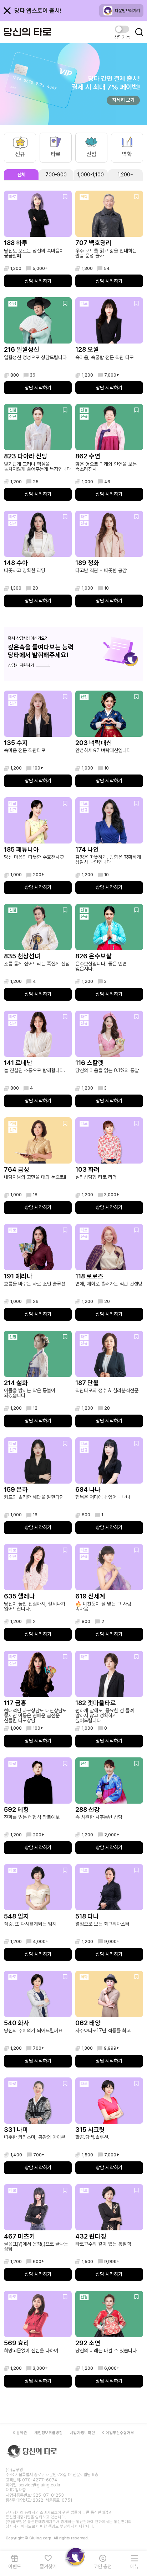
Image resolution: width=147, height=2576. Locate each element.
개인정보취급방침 (49, 2433)
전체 (21, 175)
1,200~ (125, 175)
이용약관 (20, 2433)
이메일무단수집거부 (118, 2433)
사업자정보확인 (82, 2433)
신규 (20, 154)
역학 (127, 154)
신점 (91, 154)
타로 (56, 154)
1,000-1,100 (91, 175)
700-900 (56, 175)
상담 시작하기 (38, 281)
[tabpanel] (73, 1289)
